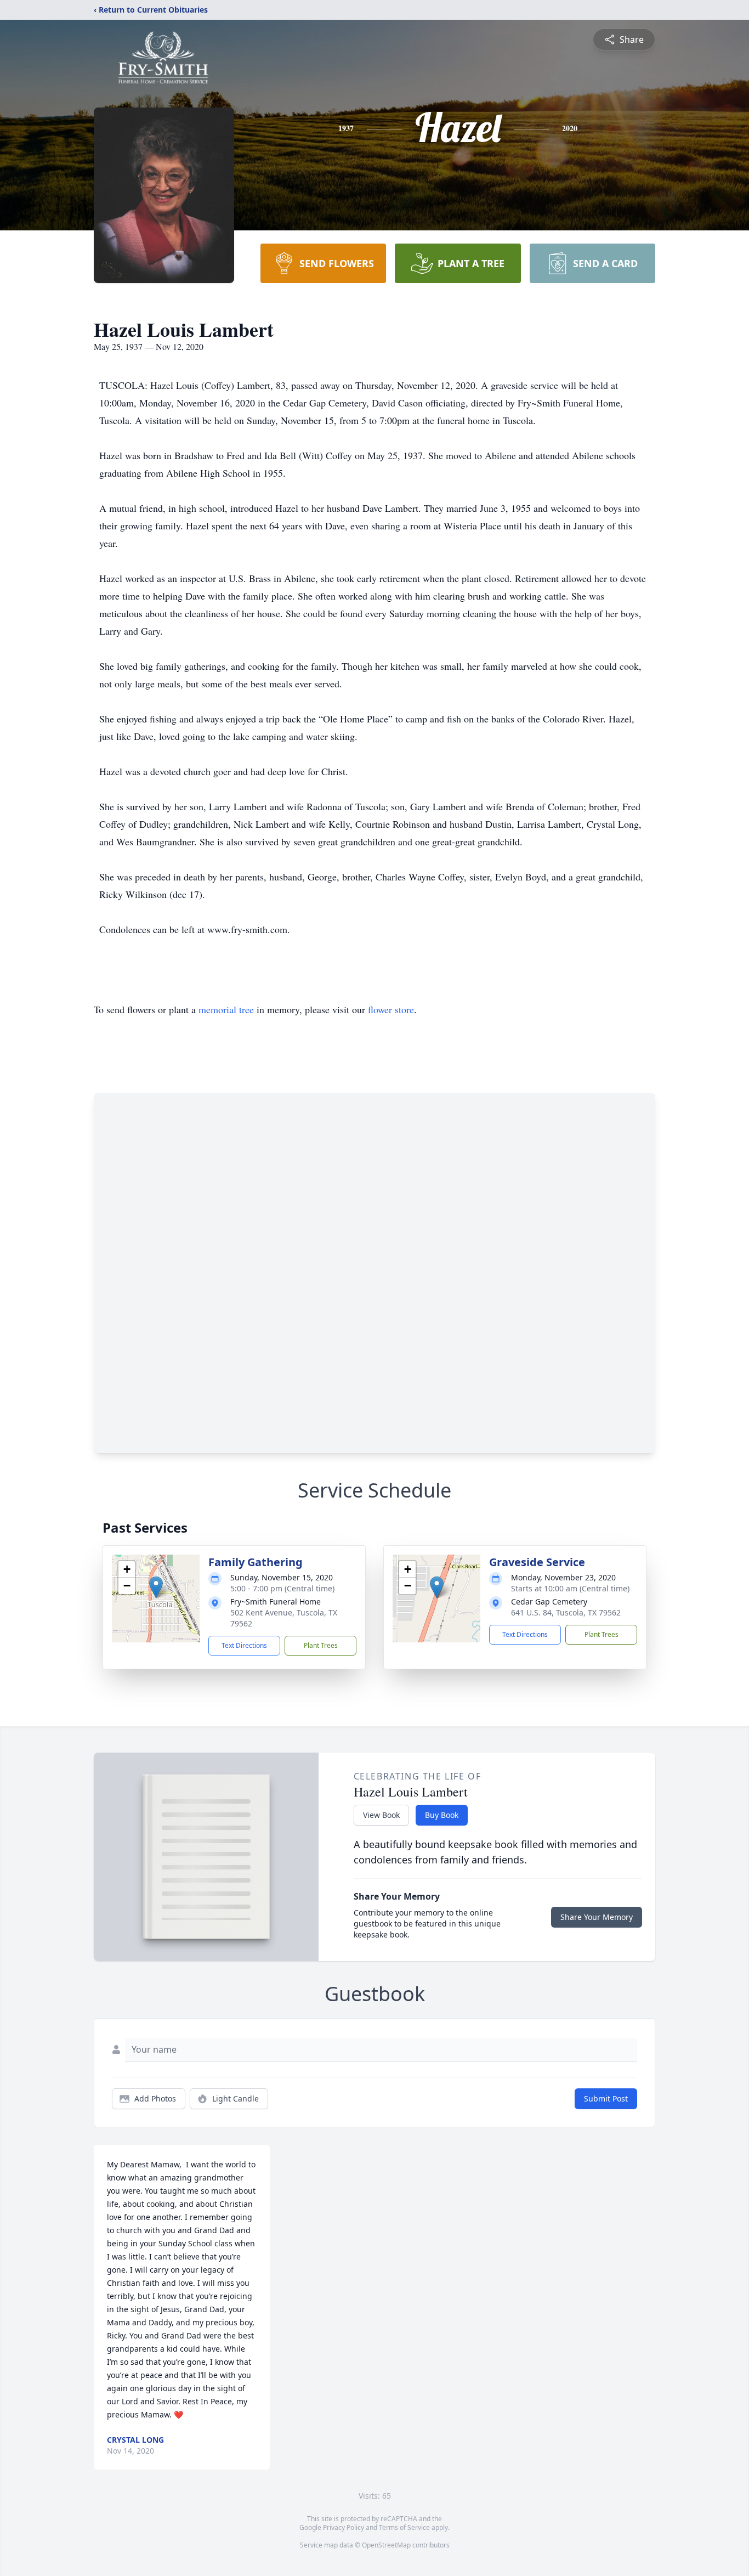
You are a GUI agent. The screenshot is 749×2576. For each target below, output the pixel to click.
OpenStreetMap (386, 2545)
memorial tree (226, 1009)
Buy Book (442, 1815)
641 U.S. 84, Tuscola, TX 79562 (566, 1612)
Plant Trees (321, 1645)
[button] (156, 1587)
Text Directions (244, 1645)
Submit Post (606, 2098)
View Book (381, 1815)
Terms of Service (404, 2527)
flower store (391, 1009)
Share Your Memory (597, 1917)
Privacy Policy (344, 2527)
